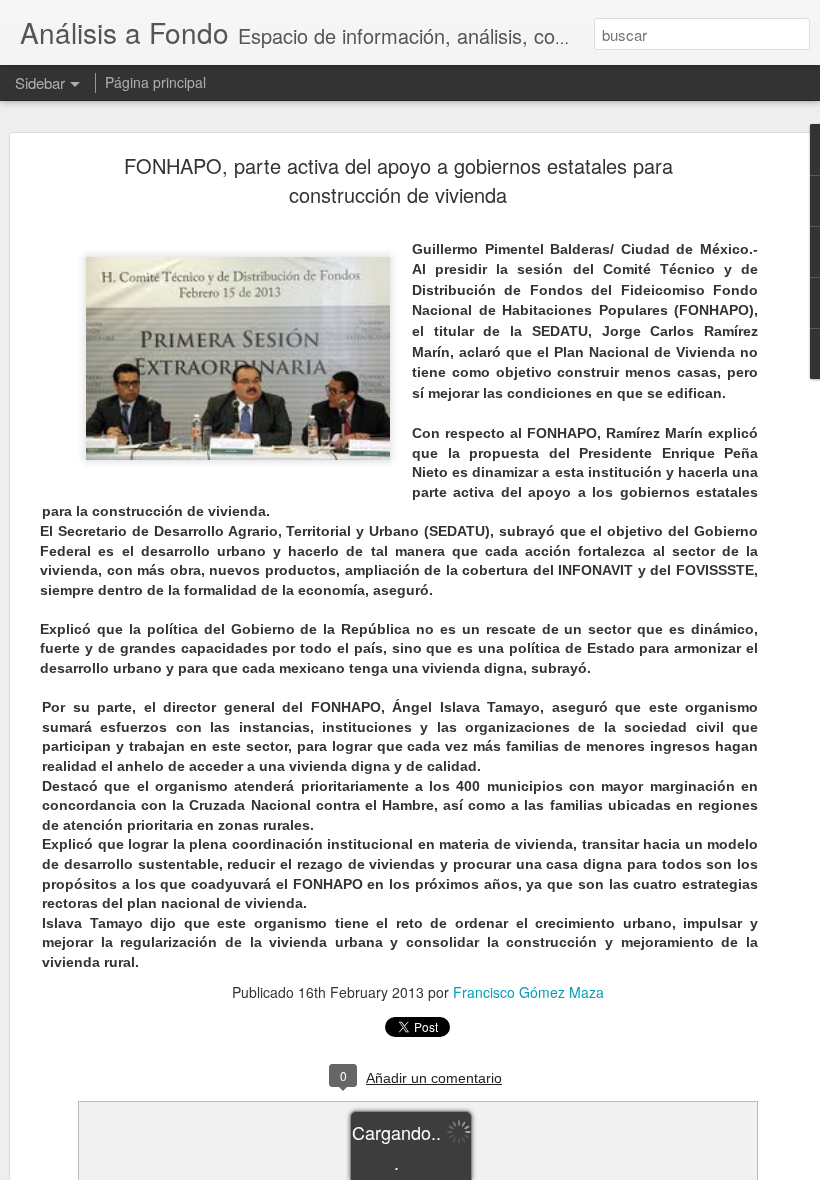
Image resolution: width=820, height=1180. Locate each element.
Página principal (155, 82)
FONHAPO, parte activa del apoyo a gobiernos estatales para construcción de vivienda (398, 180)
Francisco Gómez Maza (528, 992)
